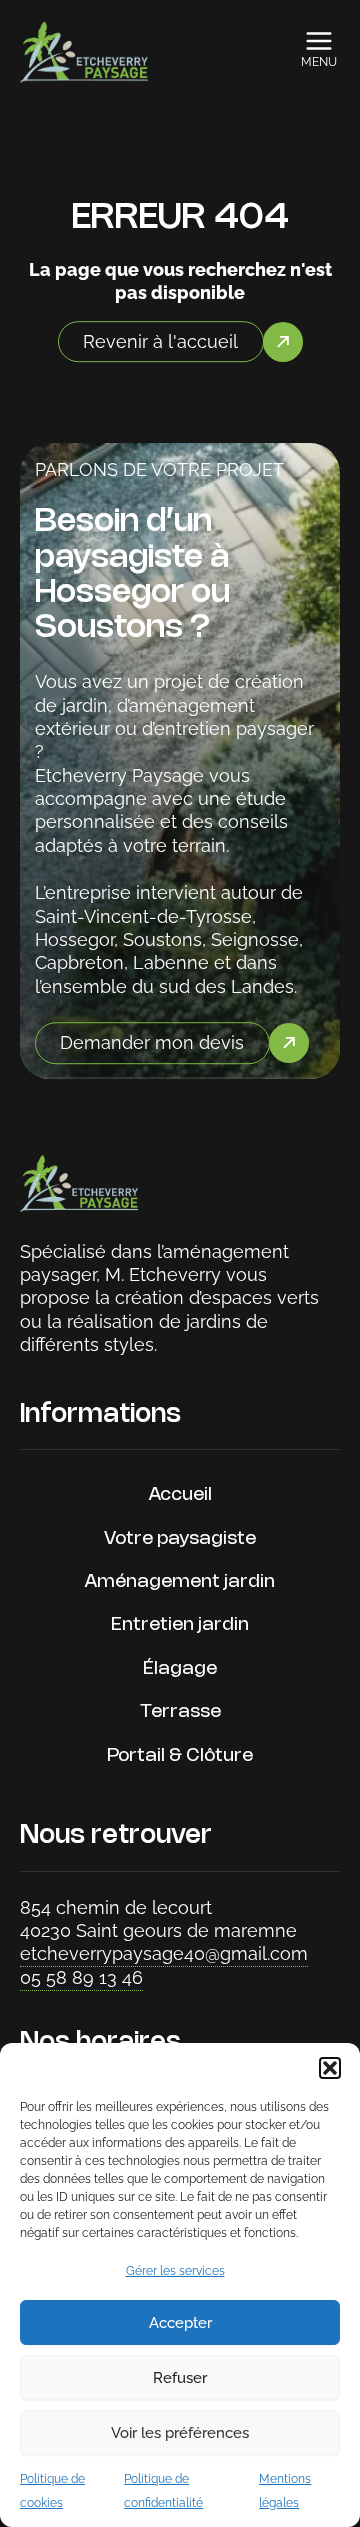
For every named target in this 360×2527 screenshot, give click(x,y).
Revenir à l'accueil (160, 341)
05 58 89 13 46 (81, 1977)
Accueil (180, 1495)
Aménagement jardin (180, 1582)
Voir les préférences (180, 2433)
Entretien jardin (180, 1625)
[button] (330, 2068)
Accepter (180, 2323)
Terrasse (180, 1712)
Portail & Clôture (180, 1756)
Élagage (180, 1669)
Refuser (180, 2378)
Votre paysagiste (180, 1539)
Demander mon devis (152, 1042)
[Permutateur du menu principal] (319, 41)
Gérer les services (175, 2271)
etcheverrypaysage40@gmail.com (164, 1953)
